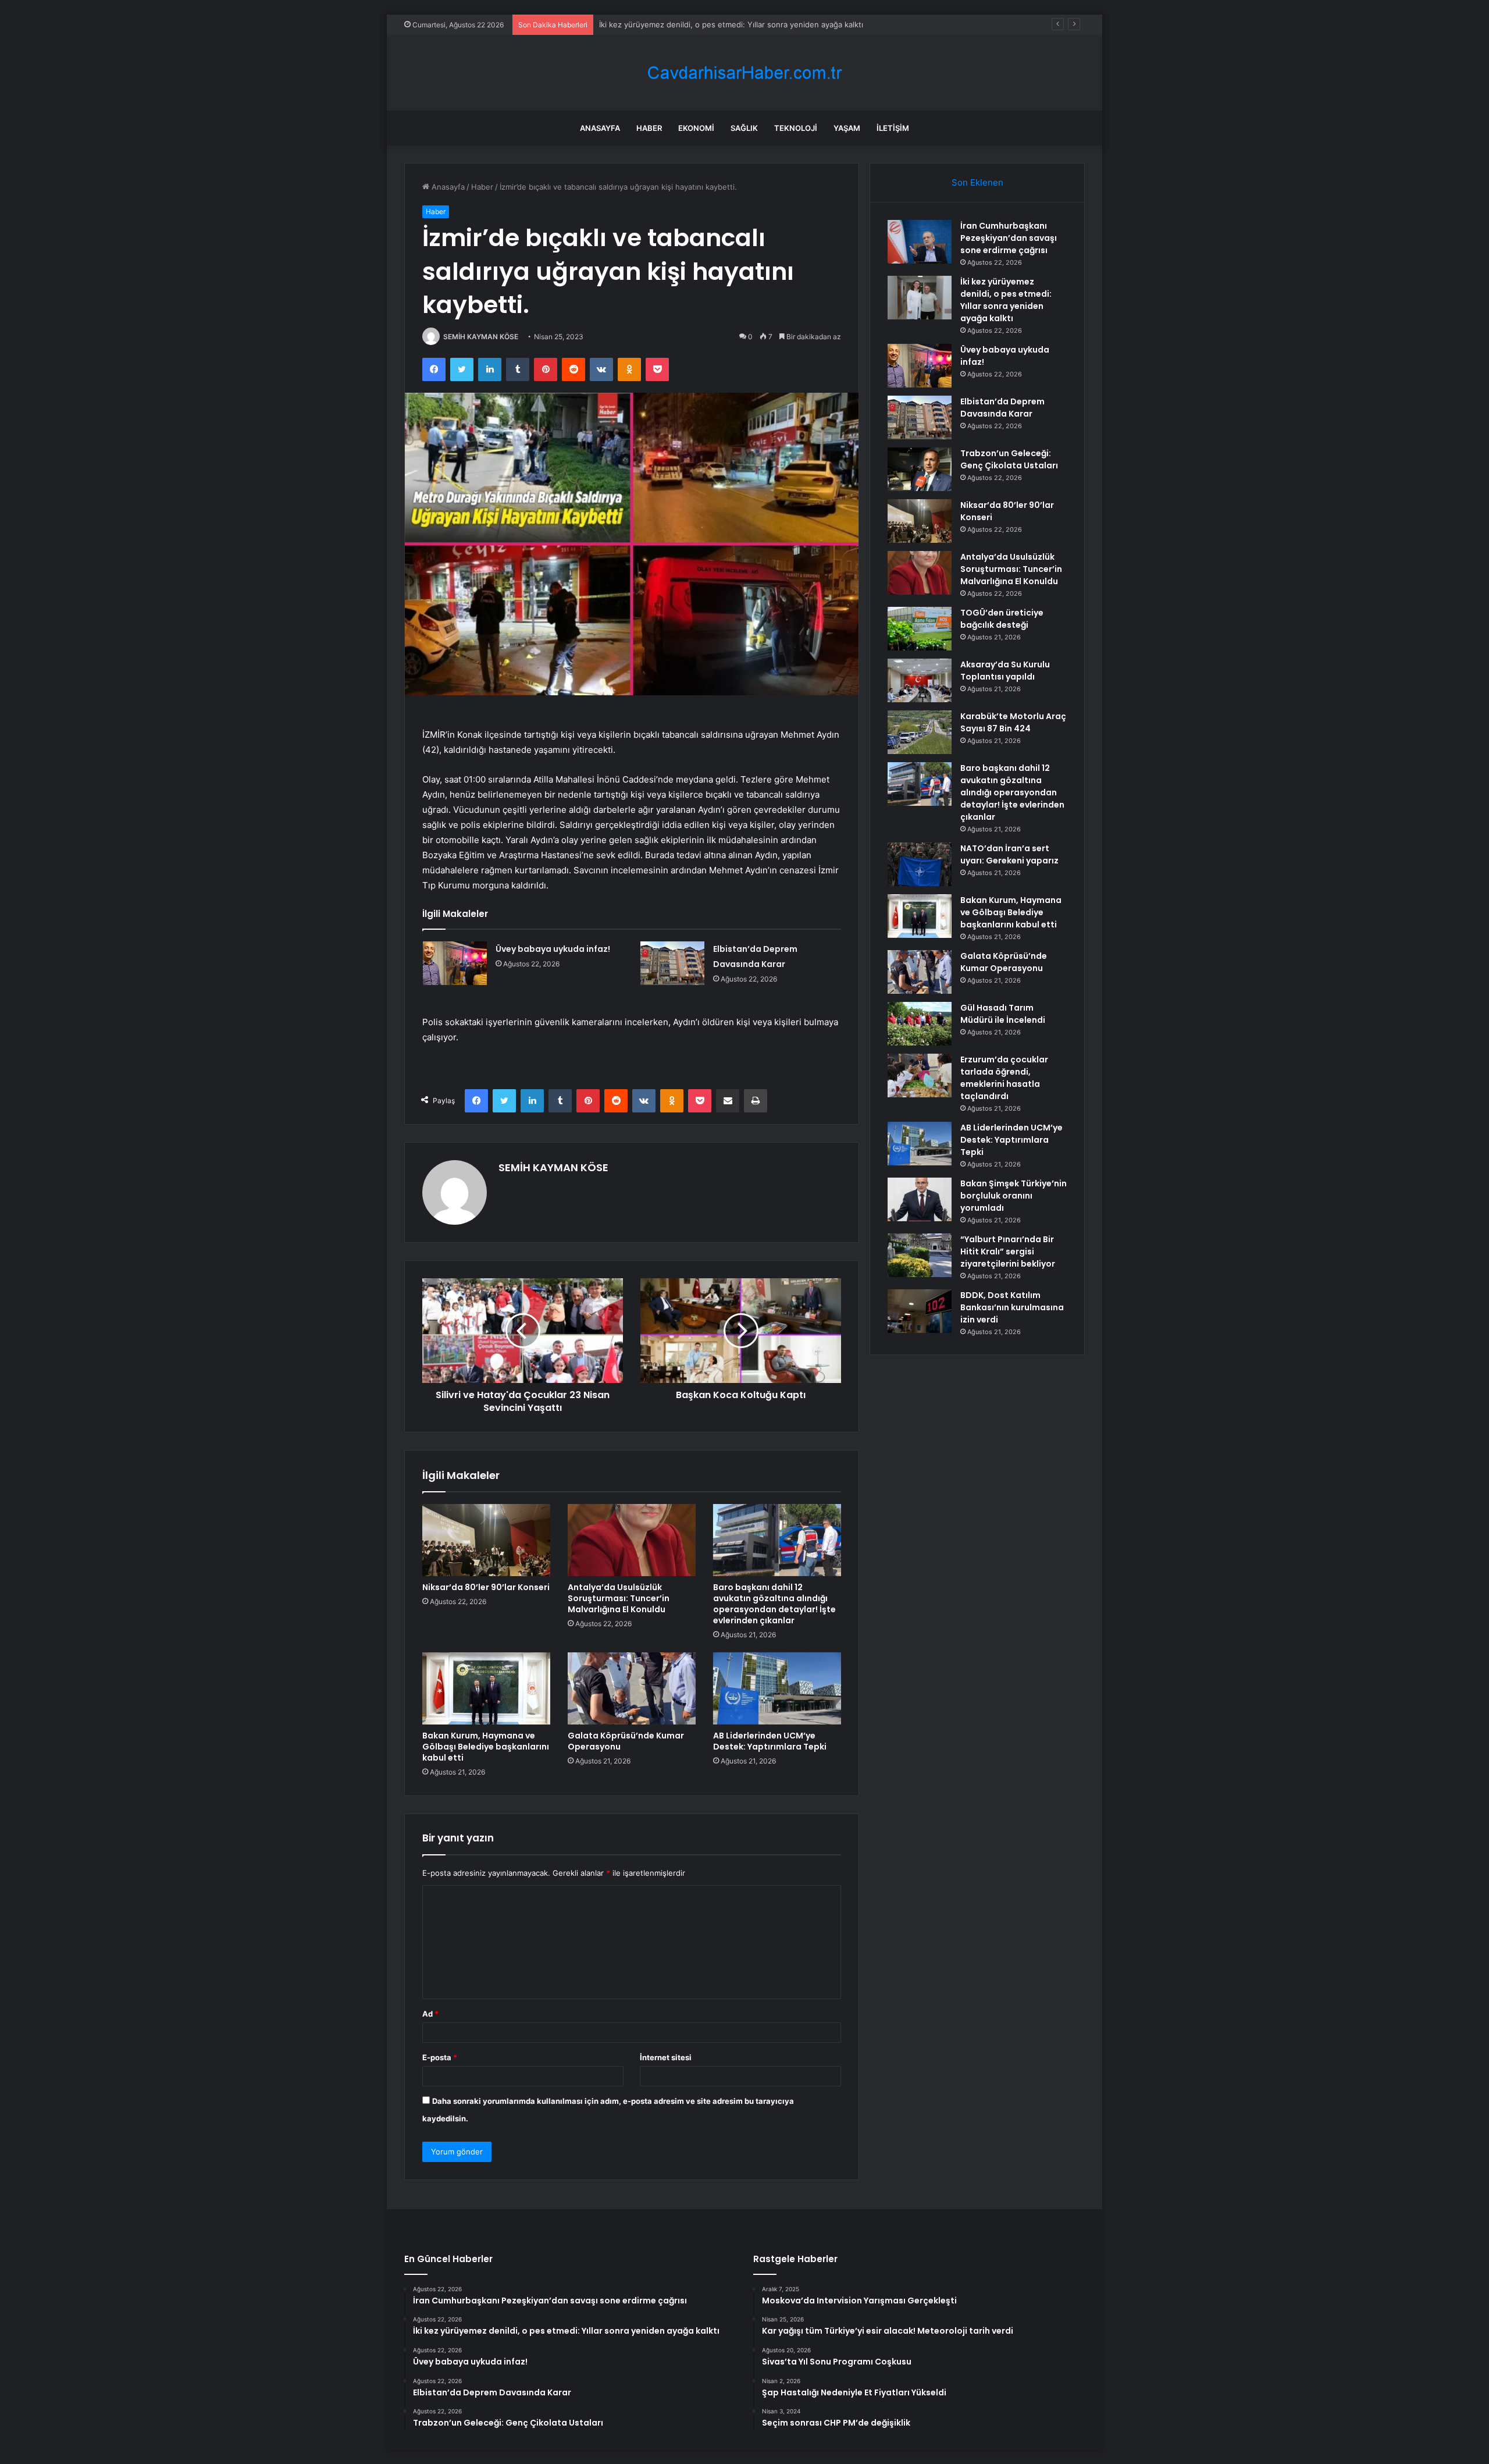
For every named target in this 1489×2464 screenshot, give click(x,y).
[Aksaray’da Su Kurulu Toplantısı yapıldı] (920, 680)
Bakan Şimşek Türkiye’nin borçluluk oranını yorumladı (1014, 1196)
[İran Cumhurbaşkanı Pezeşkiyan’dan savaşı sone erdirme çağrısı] (920, 242)
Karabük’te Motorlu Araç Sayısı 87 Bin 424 (1013, 722)
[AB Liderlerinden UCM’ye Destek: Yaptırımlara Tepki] (777, 1688)
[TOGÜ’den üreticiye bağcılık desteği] (920, 629)
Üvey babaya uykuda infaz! (648, 24)
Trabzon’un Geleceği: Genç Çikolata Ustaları (1009, 459)
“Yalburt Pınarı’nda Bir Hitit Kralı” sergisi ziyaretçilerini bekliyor (1008, 1251)
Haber (649, 128)
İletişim (893, 128)
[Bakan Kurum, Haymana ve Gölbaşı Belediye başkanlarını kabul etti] (486, 1688)
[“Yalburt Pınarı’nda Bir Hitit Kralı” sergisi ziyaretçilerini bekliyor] (920, 1255)
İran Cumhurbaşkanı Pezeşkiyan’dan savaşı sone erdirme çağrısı (1009, 238)
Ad (430, 2014)
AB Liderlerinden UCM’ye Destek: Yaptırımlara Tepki (770, 1741)
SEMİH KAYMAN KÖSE (481, 337)
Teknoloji (796, 128)
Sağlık (744, 128)
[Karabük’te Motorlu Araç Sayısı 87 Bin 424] (920, 732)
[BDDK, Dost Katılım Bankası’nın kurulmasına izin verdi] (920, 1311)
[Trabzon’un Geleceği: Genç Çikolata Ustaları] (920, 469)
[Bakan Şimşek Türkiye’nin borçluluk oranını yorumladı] (920, 1199)
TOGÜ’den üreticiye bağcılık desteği (1002, 619)
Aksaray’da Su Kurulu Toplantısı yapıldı (1005, 671)
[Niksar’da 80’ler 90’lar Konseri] (486, 1540)
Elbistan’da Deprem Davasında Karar (1002, 408)
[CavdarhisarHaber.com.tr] (744, 73)
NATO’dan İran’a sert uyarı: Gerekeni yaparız (1009, 854)
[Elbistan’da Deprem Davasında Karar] (672, 963)
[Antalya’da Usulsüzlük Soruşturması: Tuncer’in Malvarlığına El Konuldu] (632, 1540)
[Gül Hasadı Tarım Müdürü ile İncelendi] (920, 1024)
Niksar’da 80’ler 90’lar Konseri (486, 1587)
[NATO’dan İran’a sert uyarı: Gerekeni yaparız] (920, 864)
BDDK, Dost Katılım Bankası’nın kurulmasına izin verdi (1012, 1307)
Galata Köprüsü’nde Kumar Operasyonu (626, 1741)
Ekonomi (696, 128)
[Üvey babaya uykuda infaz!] (455, 963)
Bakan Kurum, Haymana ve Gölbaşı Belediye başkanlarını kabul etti (486, 1747)
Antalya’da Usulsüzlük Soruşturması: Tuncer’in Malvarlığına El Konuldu (619, 1598)
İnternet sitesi (666, 2057)
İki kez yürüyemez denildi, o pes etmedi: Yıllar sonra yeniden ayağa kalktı (1006, 300)
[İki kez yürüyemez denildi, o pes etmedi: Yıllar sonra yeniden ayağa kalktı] (920, 298)
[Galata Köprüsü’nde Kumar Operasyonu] (632, 1688)
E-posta (440, 2057)
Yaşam (847, 128)
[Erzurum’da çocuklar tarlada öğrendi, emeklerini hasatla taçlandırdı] (920, 1075)
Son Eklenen (977, 182)
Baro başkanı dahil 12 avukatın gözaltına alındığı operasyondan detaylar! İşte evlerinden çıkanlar (774, 1604)
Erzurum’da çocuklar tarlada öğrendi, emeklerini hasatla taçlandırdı (1004, 1078)
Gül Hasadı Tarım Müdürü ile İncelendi (1003, 1014)
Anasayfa (600, 128)
